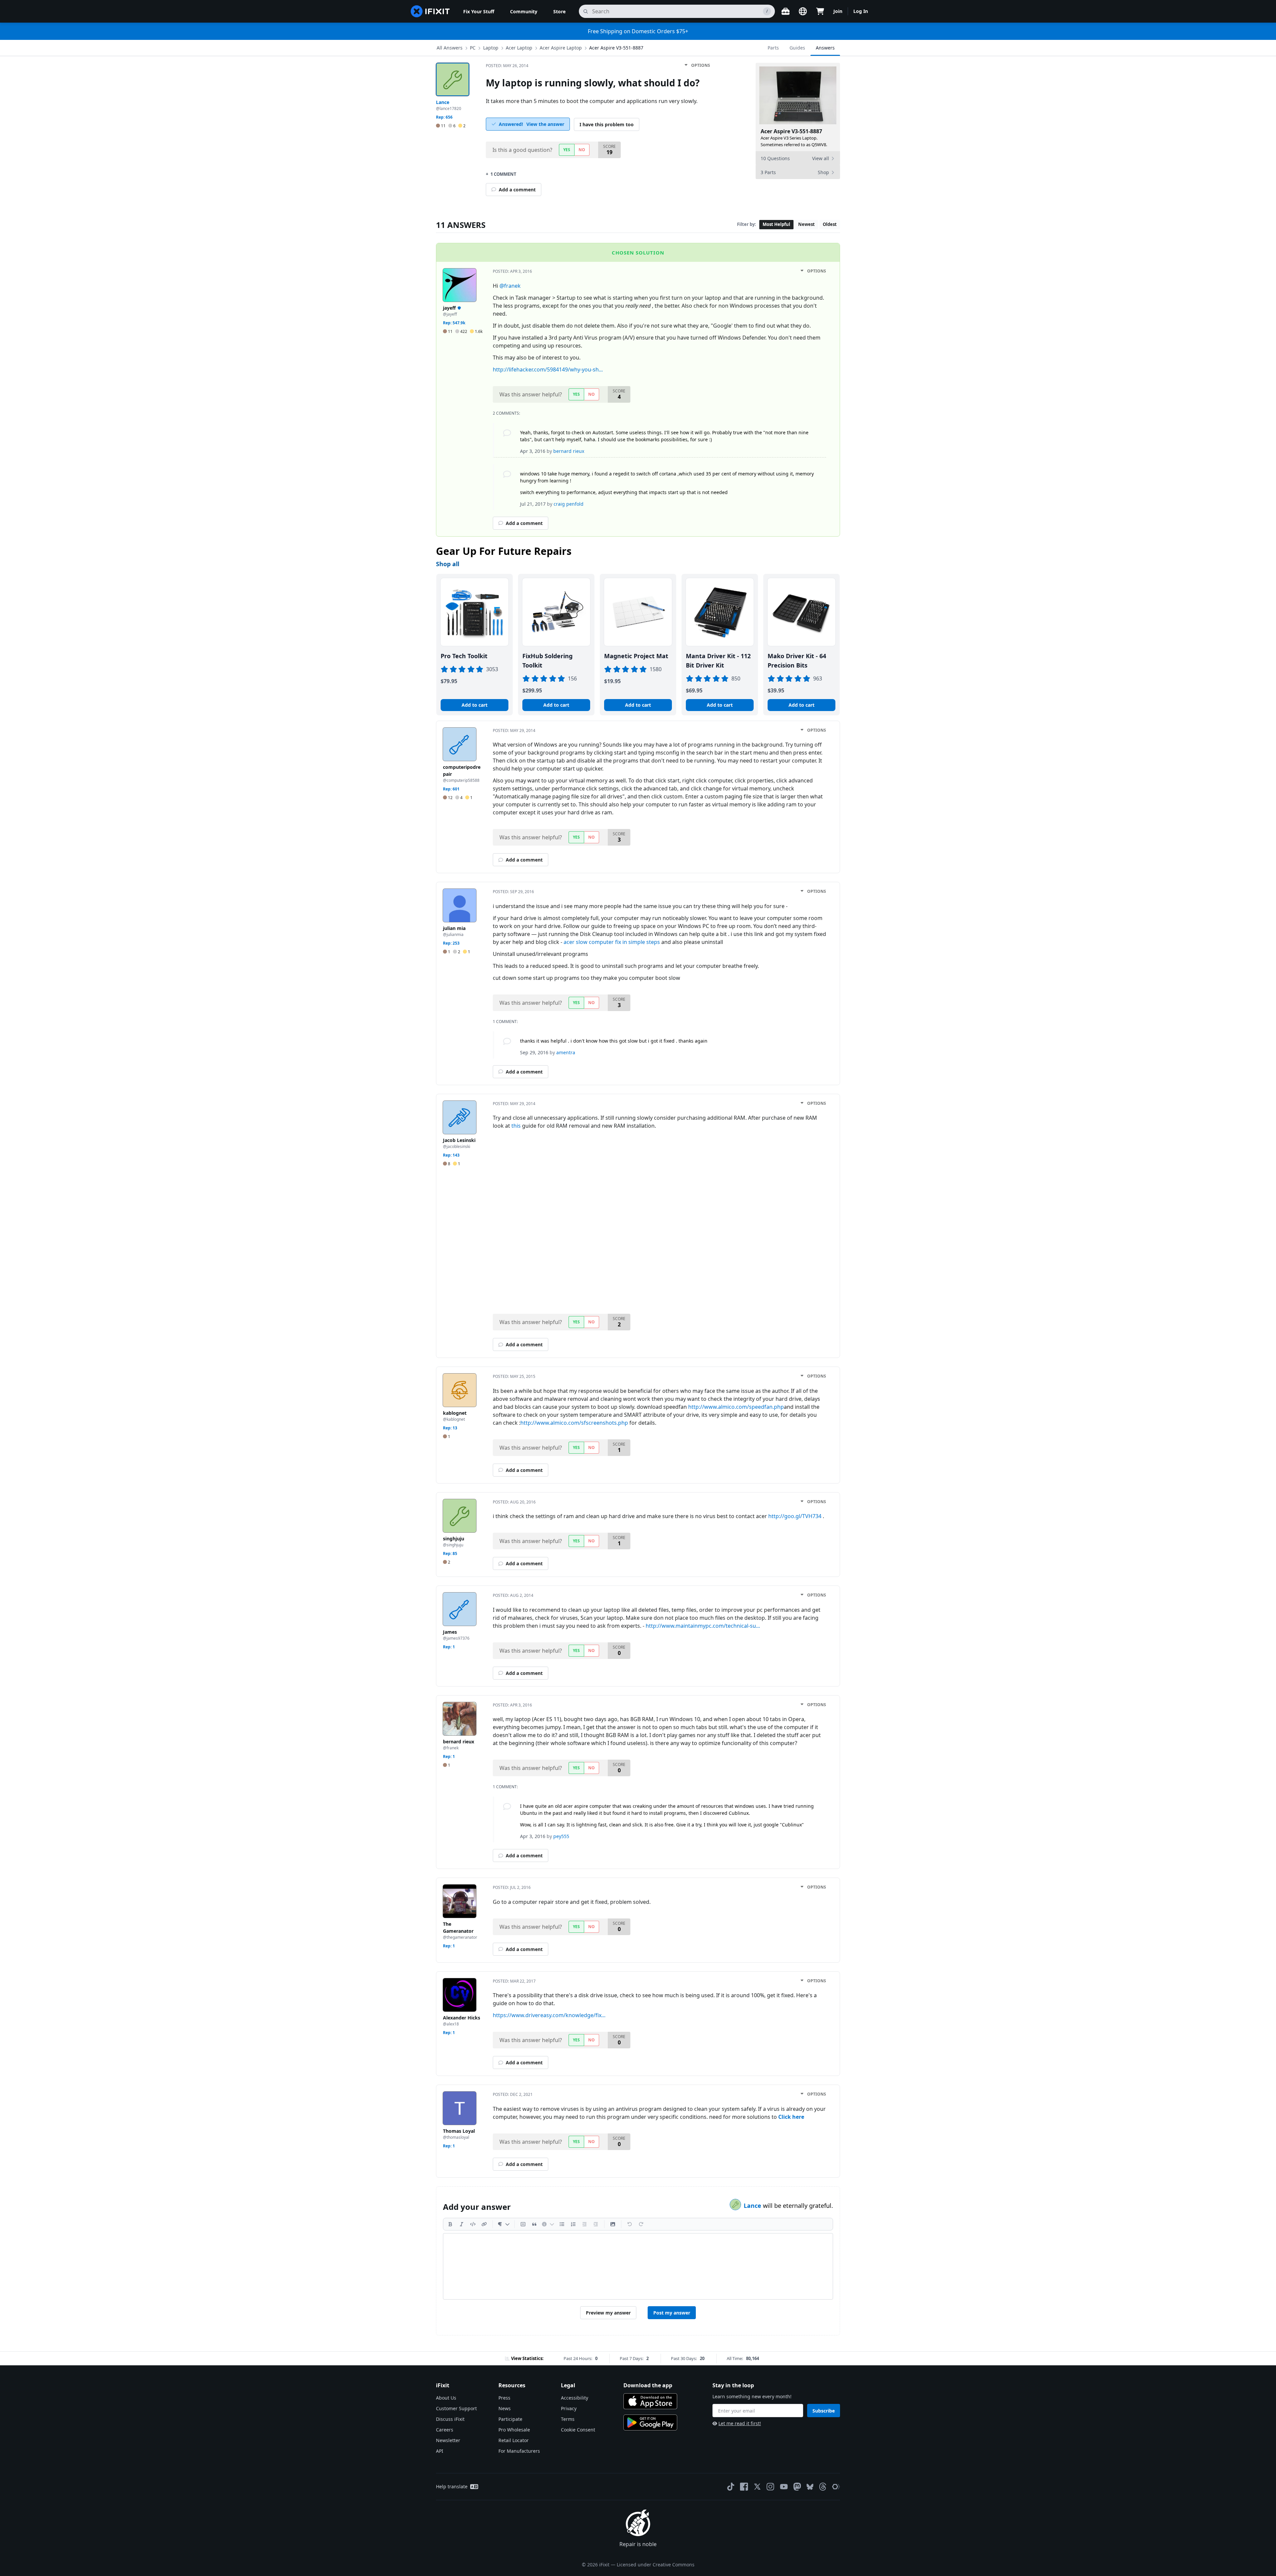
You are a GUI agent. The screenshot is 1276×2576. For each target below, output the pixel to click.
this (516, 1126)
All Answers (450, 48)
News (505, 2408)
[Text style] (504, 2224)
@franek (510, 286)
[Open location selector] (803, 11)
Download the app (648, 2385)
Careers (445, 2430)
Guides (797, 48)
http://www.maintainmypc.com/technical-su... (703, 1626)
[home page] (430, 11)
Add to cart (475, 705)
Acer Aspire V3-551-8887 (616, 48)
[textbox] (638, 2266)
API (440, 2451)
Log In (861, 11)
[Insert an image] (613, 2224)
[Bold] (450, 2224)
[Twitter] (757, 2487)
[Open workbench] (786, 11)
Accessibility (575, 2398)
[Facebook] (744, 2487)
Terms (568, 2419)
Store (559, 11)
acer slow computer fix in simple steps (612, 942)
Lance (753, 2206)
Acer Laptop (519, 48)
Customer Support (456, 2408)
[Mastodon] (797, 2487)
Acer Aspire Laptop (561, 48)
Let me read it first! (740, 2423)
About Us (446, 2398)
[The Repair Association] (836, 2487)
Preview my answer (608, 2313)
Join (838, 11)
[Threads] (823, 2487)
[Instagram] (771, 2487)
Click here (791, 2117)
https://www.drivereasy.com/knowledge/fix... (549, 2015)
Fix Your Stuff (479, 11)
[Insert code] (473, 2224)
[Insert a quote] (534, 2224)
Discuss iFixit (450, 2419)
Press (504, 2398)
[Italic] (462, 2224)
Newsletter (448, 2440)
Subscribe (824, 2411)
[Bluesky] (810, 2487)
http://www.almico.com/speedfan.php (736, 1407)
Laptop (491, 48)
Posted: (507, 66)
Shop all (448, 564)
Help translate (452, 2486)
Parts (773, 48)
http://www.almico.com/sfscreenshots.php (574, 1423)
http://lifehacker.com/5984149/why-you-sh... (548, 369)
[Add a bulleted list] (562, 2224)
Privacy (569, 2408)
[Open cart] (820, 11)
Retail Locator (514, 2440)
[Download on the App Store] (650, 2401)
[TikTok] (731, 2487)
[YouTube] (784, 2487)
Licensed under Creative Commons (656, 2565)
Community (524, 11)
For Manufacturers (519, 2451)
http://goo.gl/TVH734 (795, 1516)
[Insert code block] (523, 2224)
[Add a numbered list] (573, 2224)
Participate (510, 2419)
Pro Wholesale (514, 2430)
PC (473, 48)
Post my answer (672, 2313)
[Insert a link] (484, 2224)
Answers (825, 48)
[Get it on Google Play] (650, 2422)
